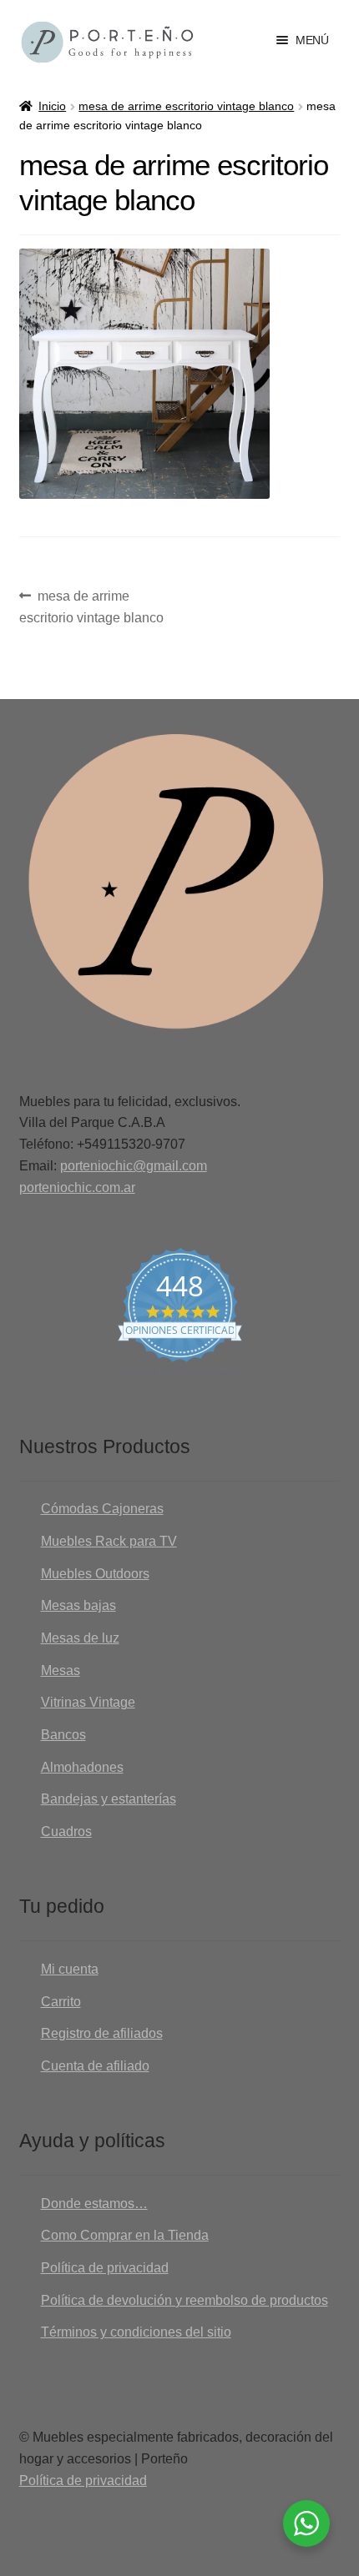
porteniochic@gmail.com (134, 1166)
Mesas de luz (80, 1638)
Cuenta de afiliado (95, 2066)
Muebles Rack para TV (109, 1541)
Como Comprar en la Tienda (125, 2235)
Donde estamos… (94, 2204)
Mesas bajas (78, 1605)
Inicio (52, 106)
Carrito (61, 2002)
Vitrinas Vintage (88, 1702)
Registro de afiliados (102, 2033)
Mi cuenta (70, 1969)
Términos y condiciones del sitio (136, 2332)
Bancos (63, 1735)
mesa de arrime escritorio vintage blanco (186, 106)
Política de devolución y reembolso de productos (185, 2300)
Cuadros (66, 1831)
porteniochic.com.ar (77, 1187)
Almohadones (82, 1767)
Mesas (61, 1670)
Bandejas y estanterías (109, 1799)
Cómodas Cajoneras (102, 1509)
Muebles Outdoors (95, 1574)
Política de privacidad (105, 2268)
